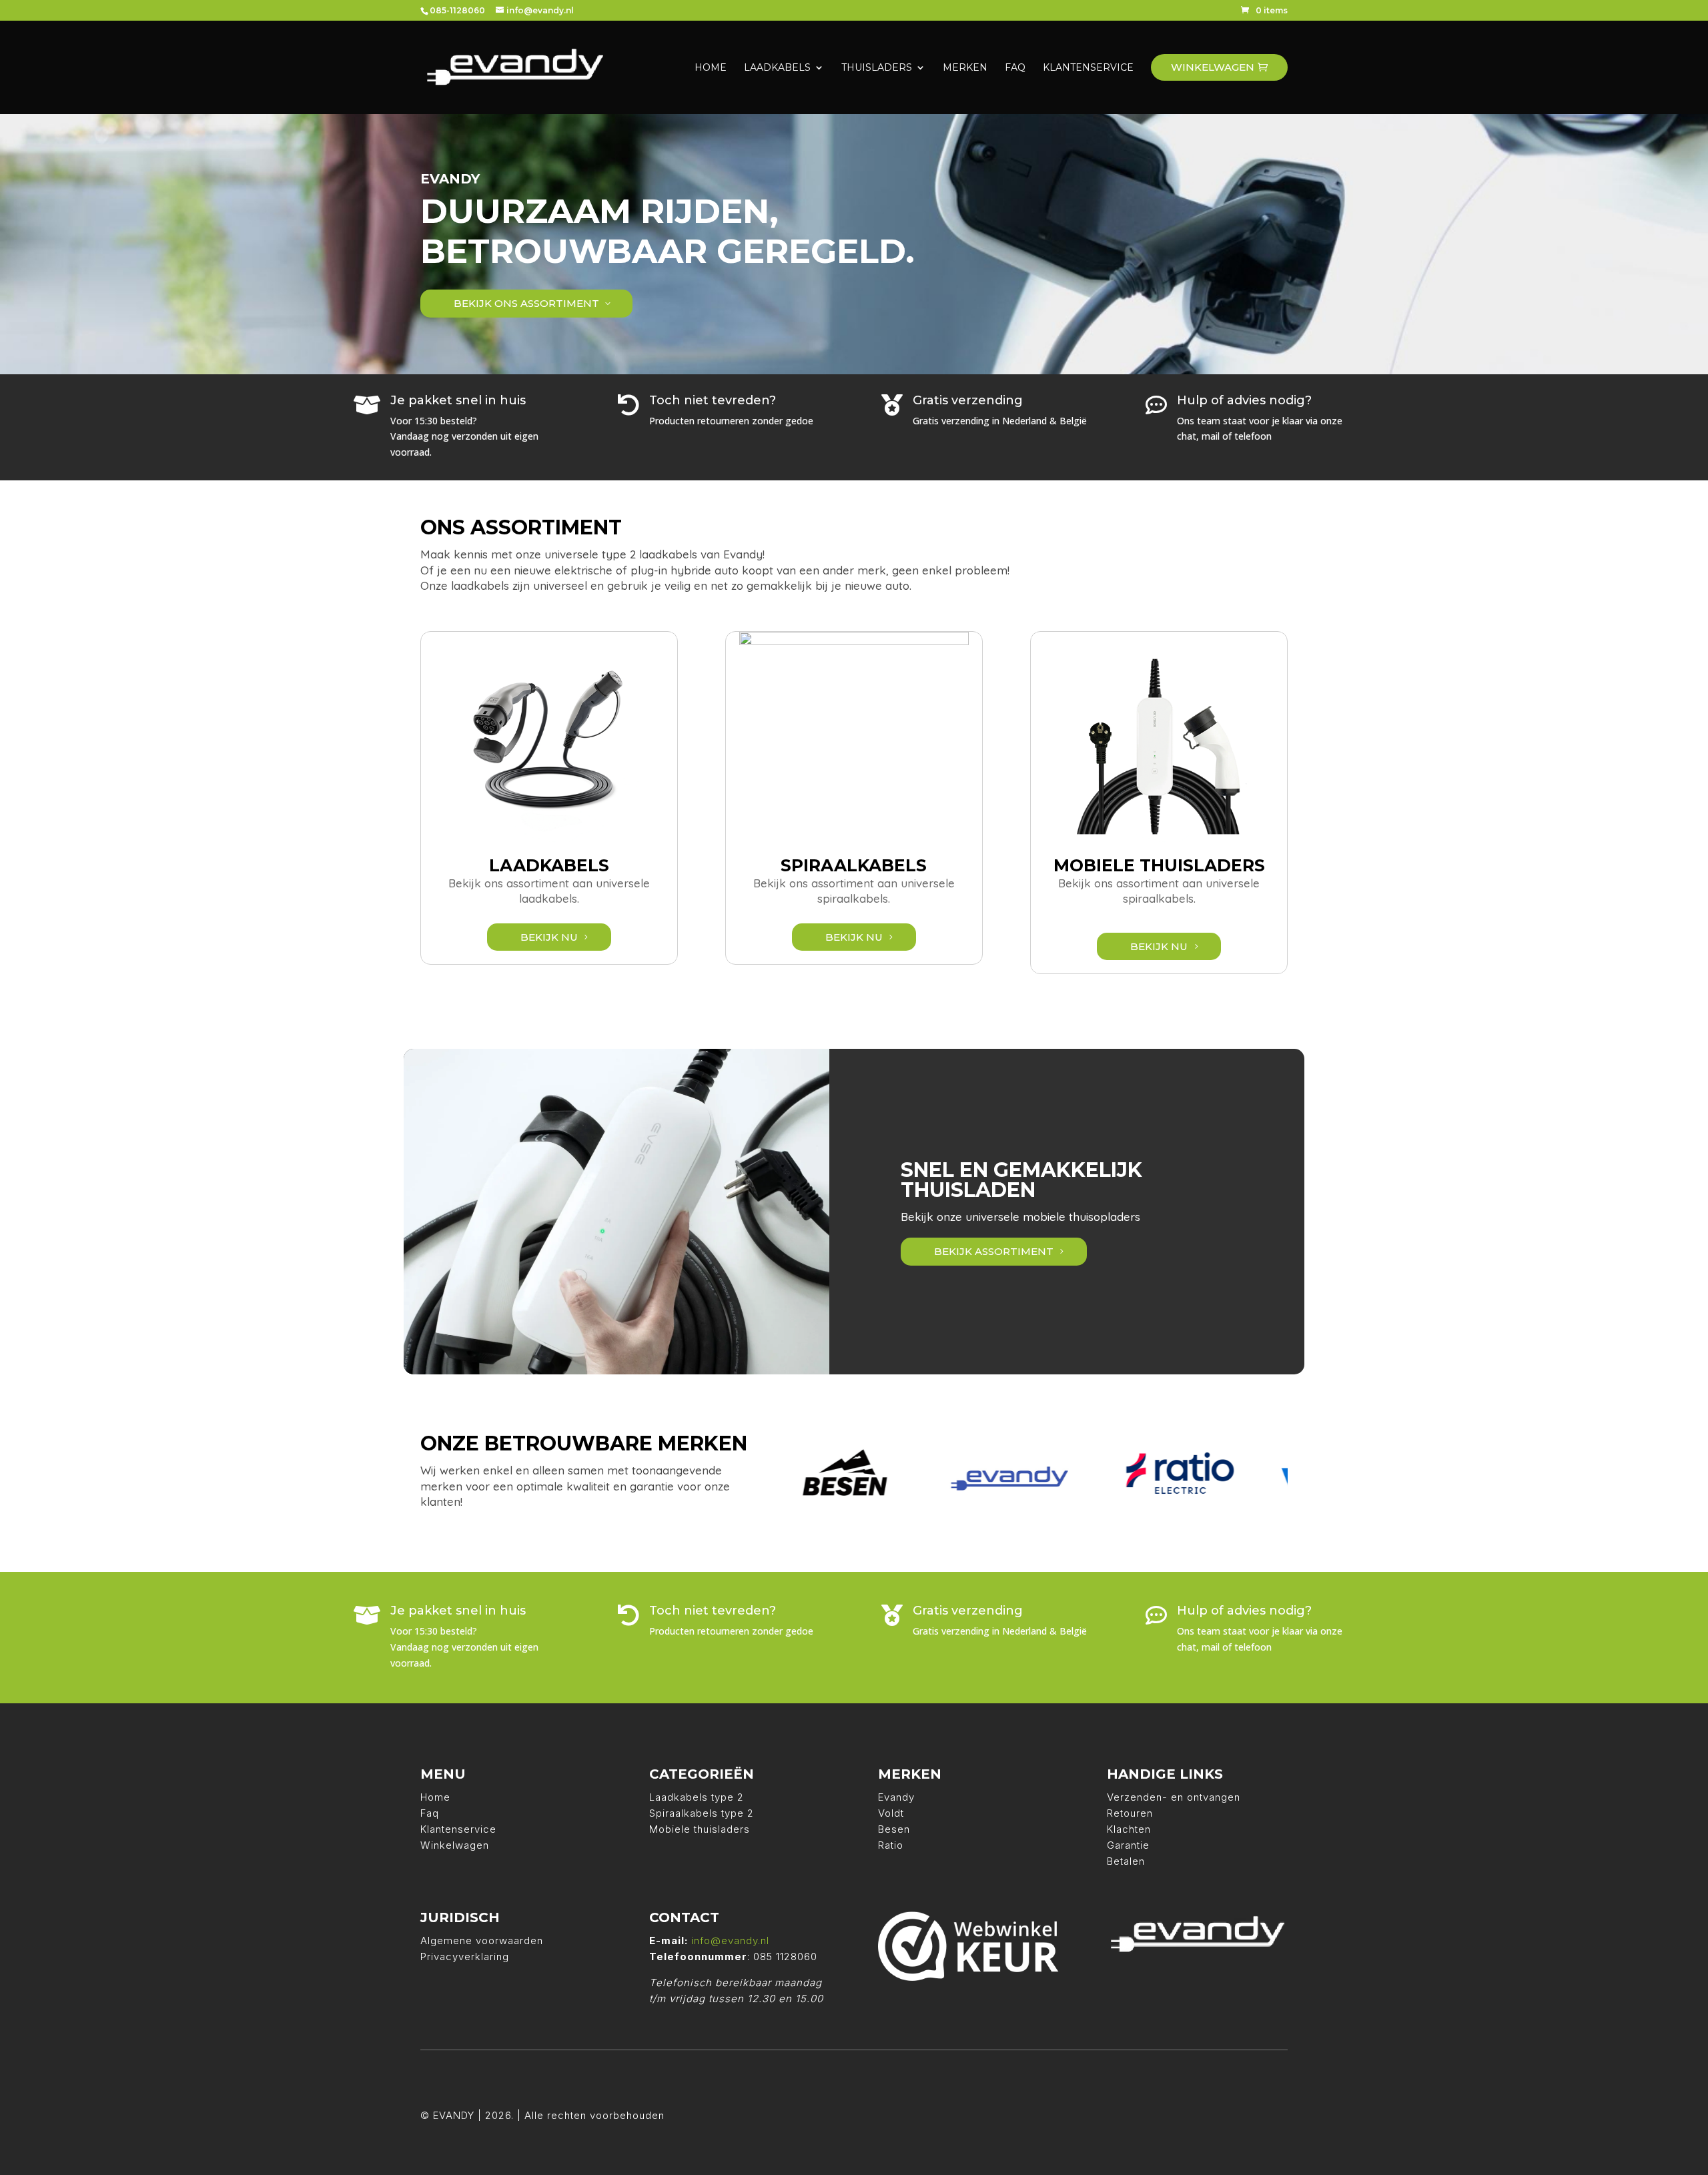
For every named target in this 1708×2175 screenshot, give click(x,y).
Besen (894, 1829)
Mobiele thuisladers (700, 1829)
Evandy (896, 1797)
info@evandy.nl (730, 1940)
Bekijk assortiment (994, 1251)
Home (435, 1797)
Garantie (1128, 1845)
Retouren (1130, 1813)
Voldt (891, 1813)
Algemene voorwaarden (482, 1940)
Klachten (1129, 1829)
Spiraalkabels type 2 (702, 1813)
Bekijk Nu (549, 937)
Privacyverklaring (465, 1956)
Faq (430, 1813)
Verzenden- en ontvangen (1174, 1797)
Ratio (891, 1845)
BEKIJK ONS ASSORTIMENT (526, 303)
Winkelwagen (455, 1845)
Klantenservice (458, 1829)
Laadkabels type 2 (697, 1797)
